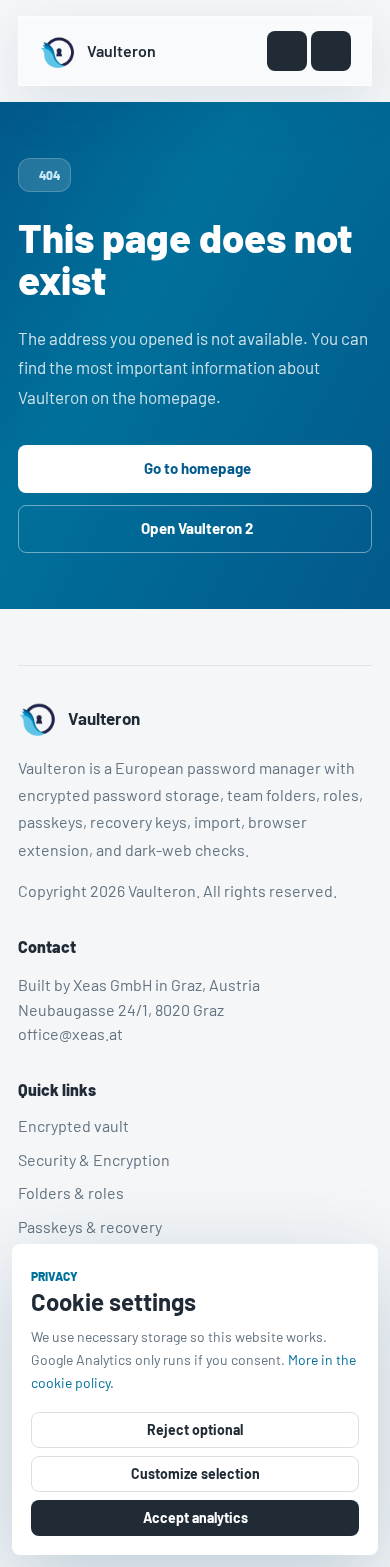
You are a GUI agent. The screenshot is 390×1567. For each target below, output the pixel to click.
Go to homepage (197, 468)
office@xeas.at (70, 1033)
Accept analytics (195, 1517)
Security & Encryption (94, 1158)
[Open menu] (331, 51)
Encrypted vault (73, 1125)
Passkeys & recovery (90, 1226)
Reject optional (195, 1429)
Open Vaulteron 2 (197, 528)
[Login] (287, 51)
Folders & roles (71, 1192)
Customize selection (195, 1473)
